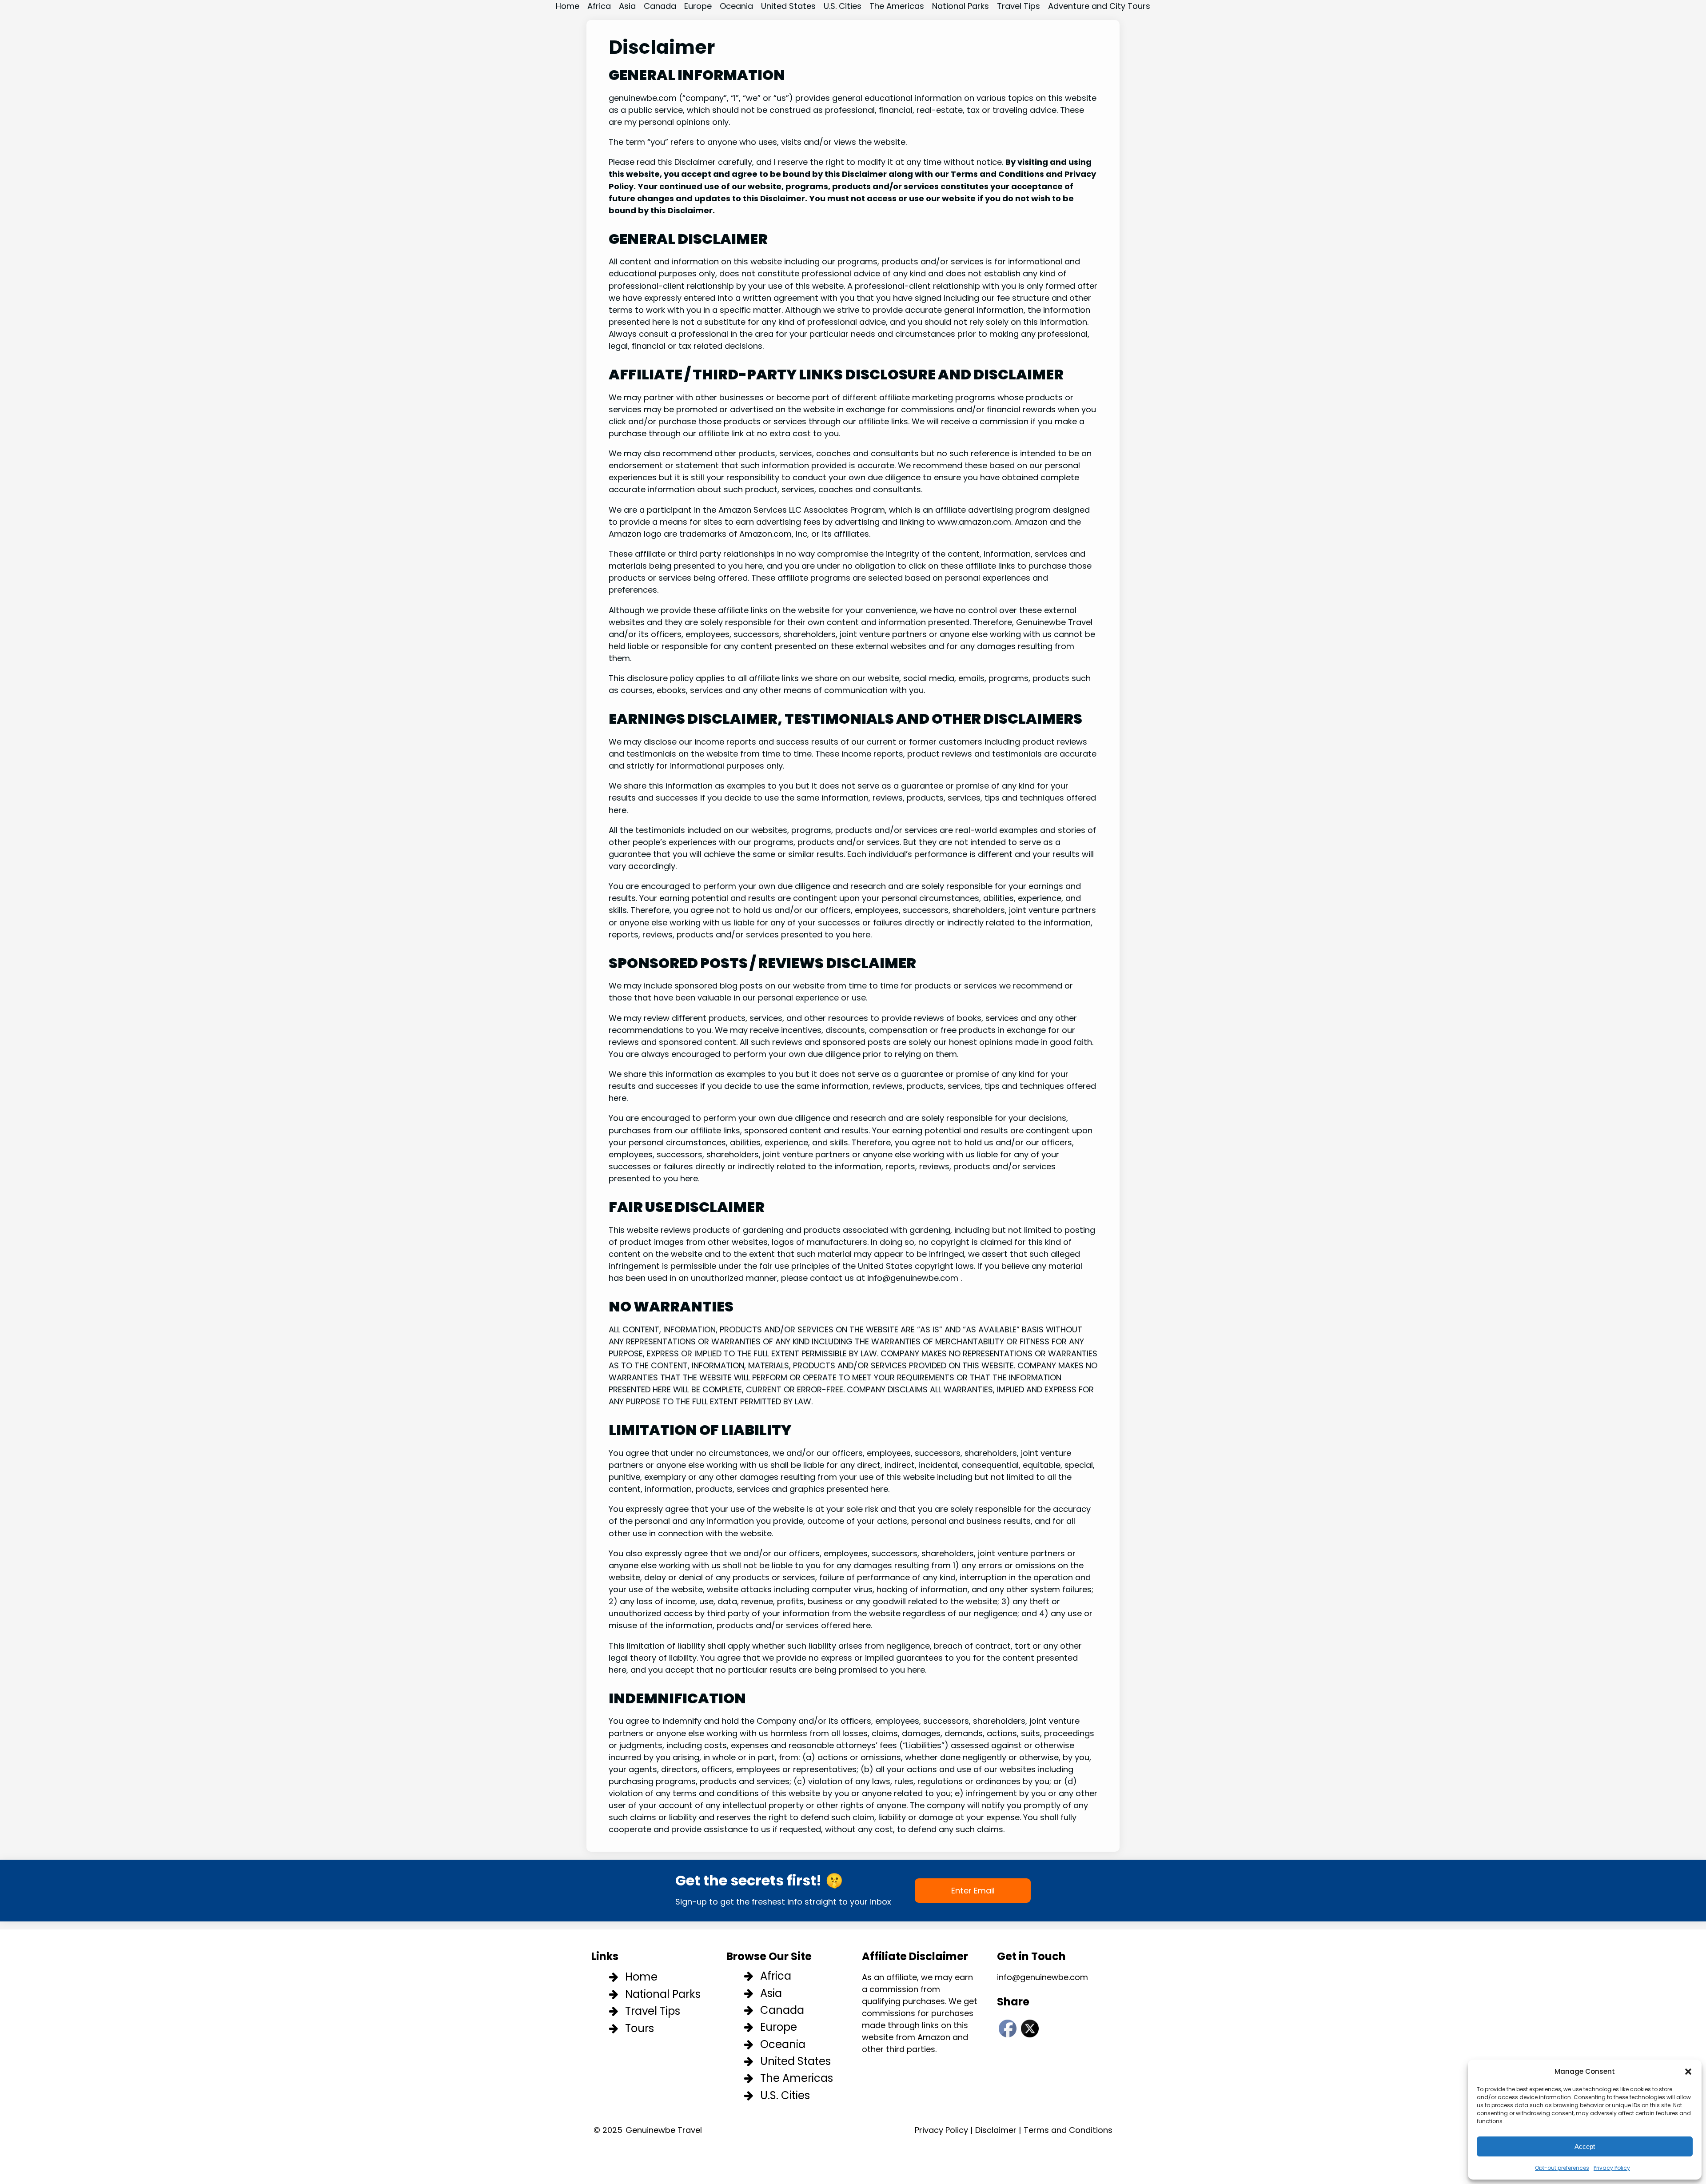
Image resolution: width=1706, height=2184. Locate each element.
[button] (1688, 2072)
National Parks (663, 1994)
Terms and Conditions (1068, 2130)
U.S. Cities (785, 2095)
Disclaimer (996, 2130)
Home (641, 1977)
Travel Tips (653, 2011)
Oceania (783, 2044)
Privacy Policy (1612, 2168)
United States (795, 2061)
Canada (782, 2010)
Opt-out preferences (1562, 2168)
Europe (779, 2027)
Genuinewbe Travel (664, 2130)
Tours (640, 2028)
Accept (1585, 2146)
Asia (771, 1993)
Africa (776, 1976)
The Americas (797, 2078)
